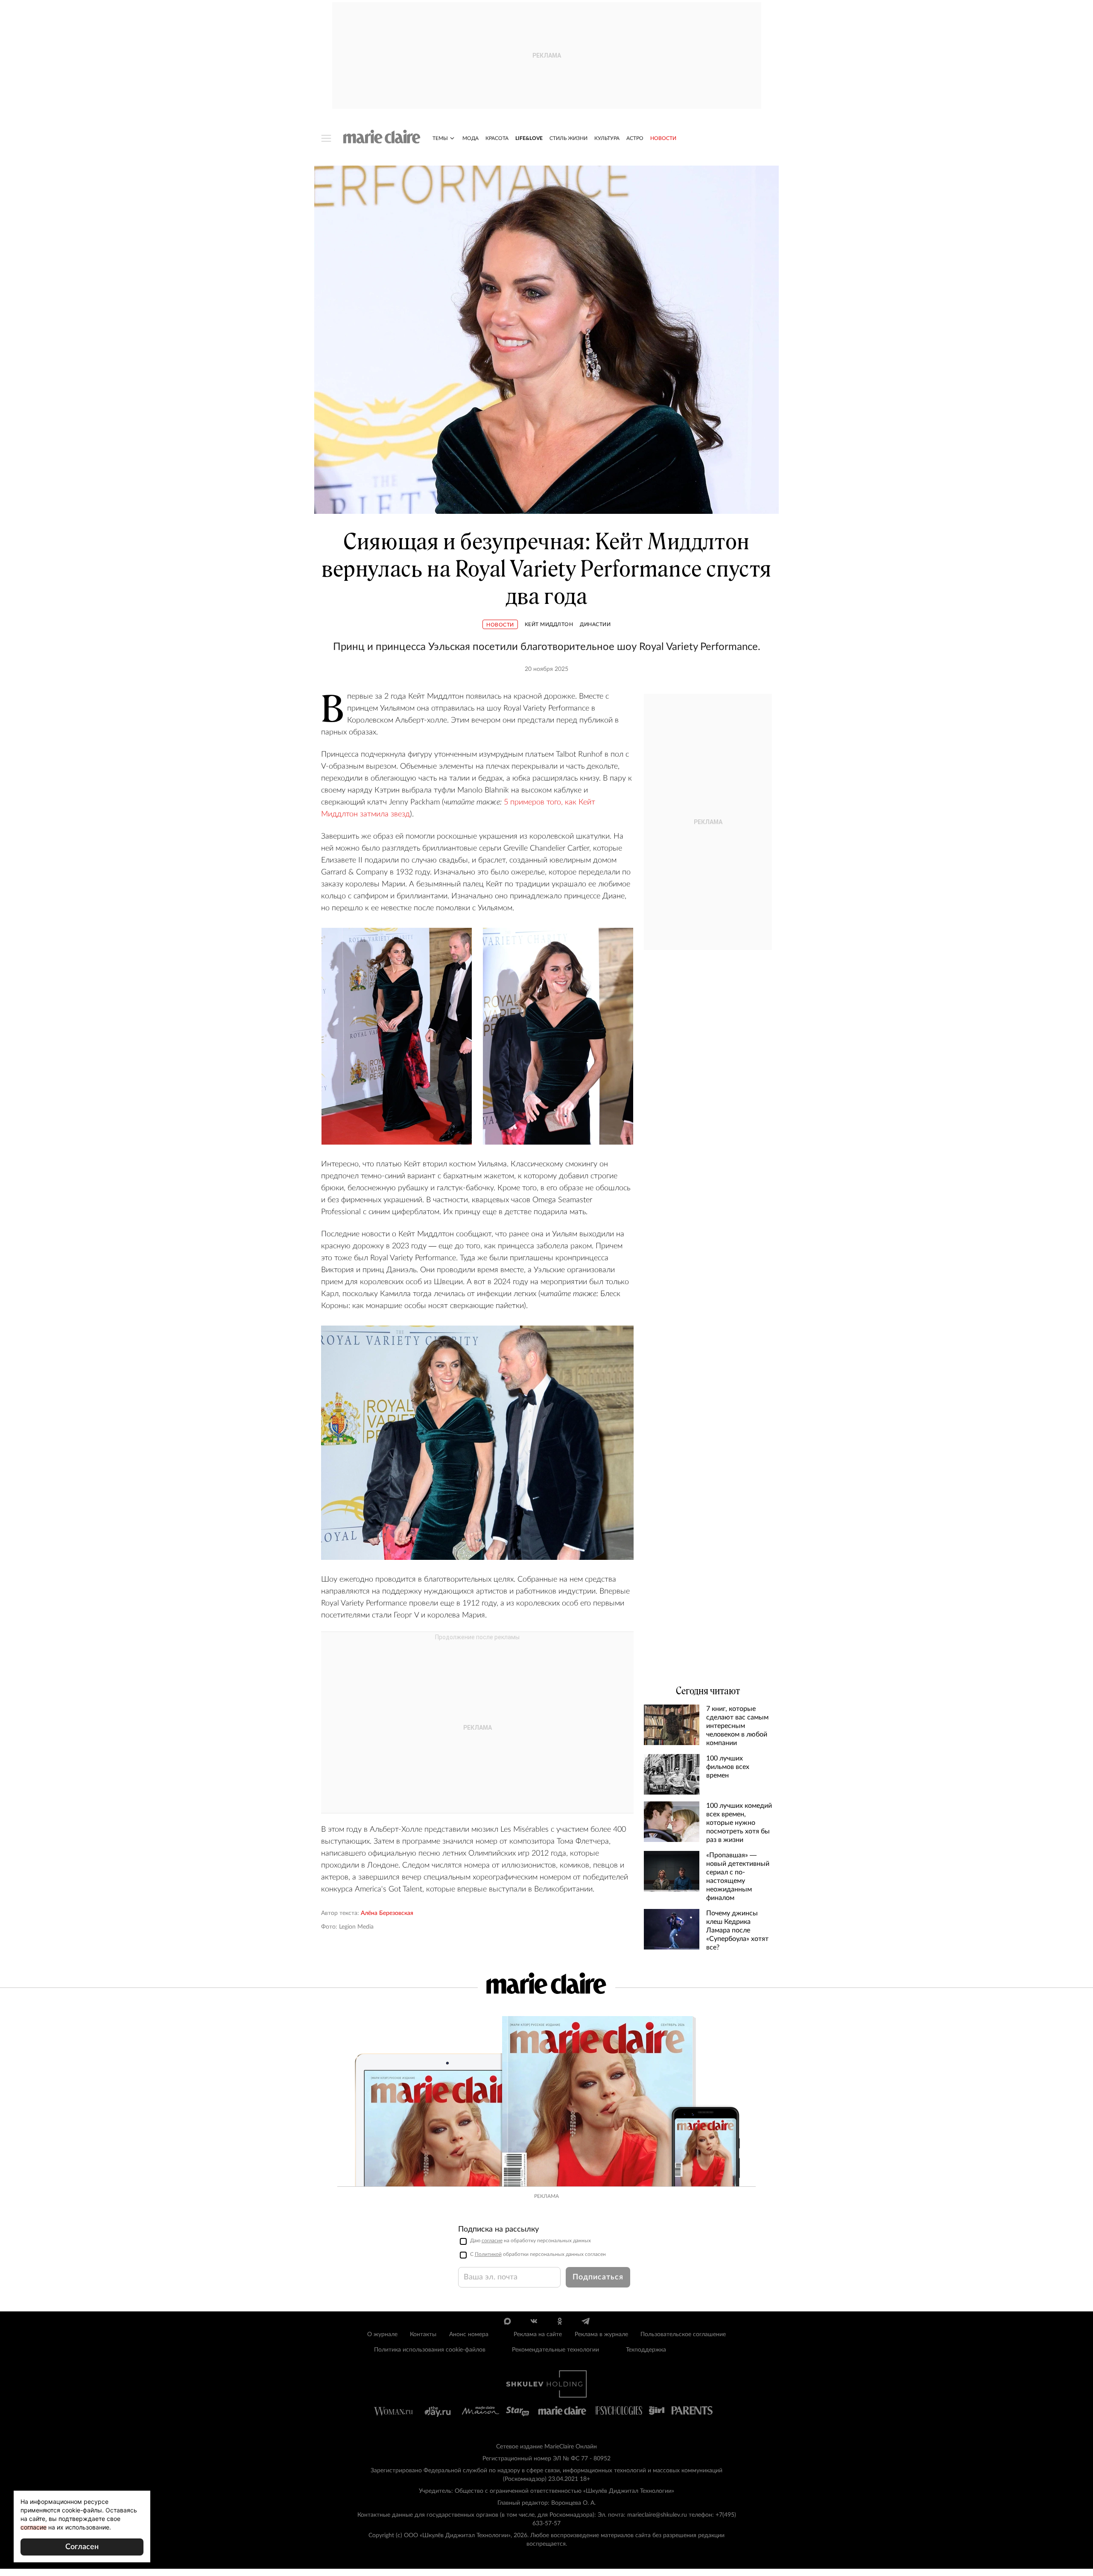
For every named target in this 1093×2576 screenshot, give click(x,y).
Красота (497, 138)
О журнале (382, 2334)
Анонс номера (469, 2334)
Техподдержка (646, 2350)
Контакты (423, 2334)
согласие (492, 2241)
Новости (663, 138)
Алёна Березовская (387, 1913)
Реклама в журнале (601, 2334)
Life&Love (529, 138)
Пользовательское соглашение (683, 2334)
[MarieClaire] (382, 137)
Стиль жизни (568, 138)
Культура (607, 138)
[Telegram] (586, 2321)
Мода (471, 138)
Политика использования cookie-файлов (430, 2350)
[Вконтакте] (533, 2321)
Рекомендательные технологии (555, 2350)
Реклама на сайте (538, 2334)
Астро (635, 138)
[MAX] (507, 2321)
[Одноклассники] (560, 2321)
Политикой (488, 2254)
